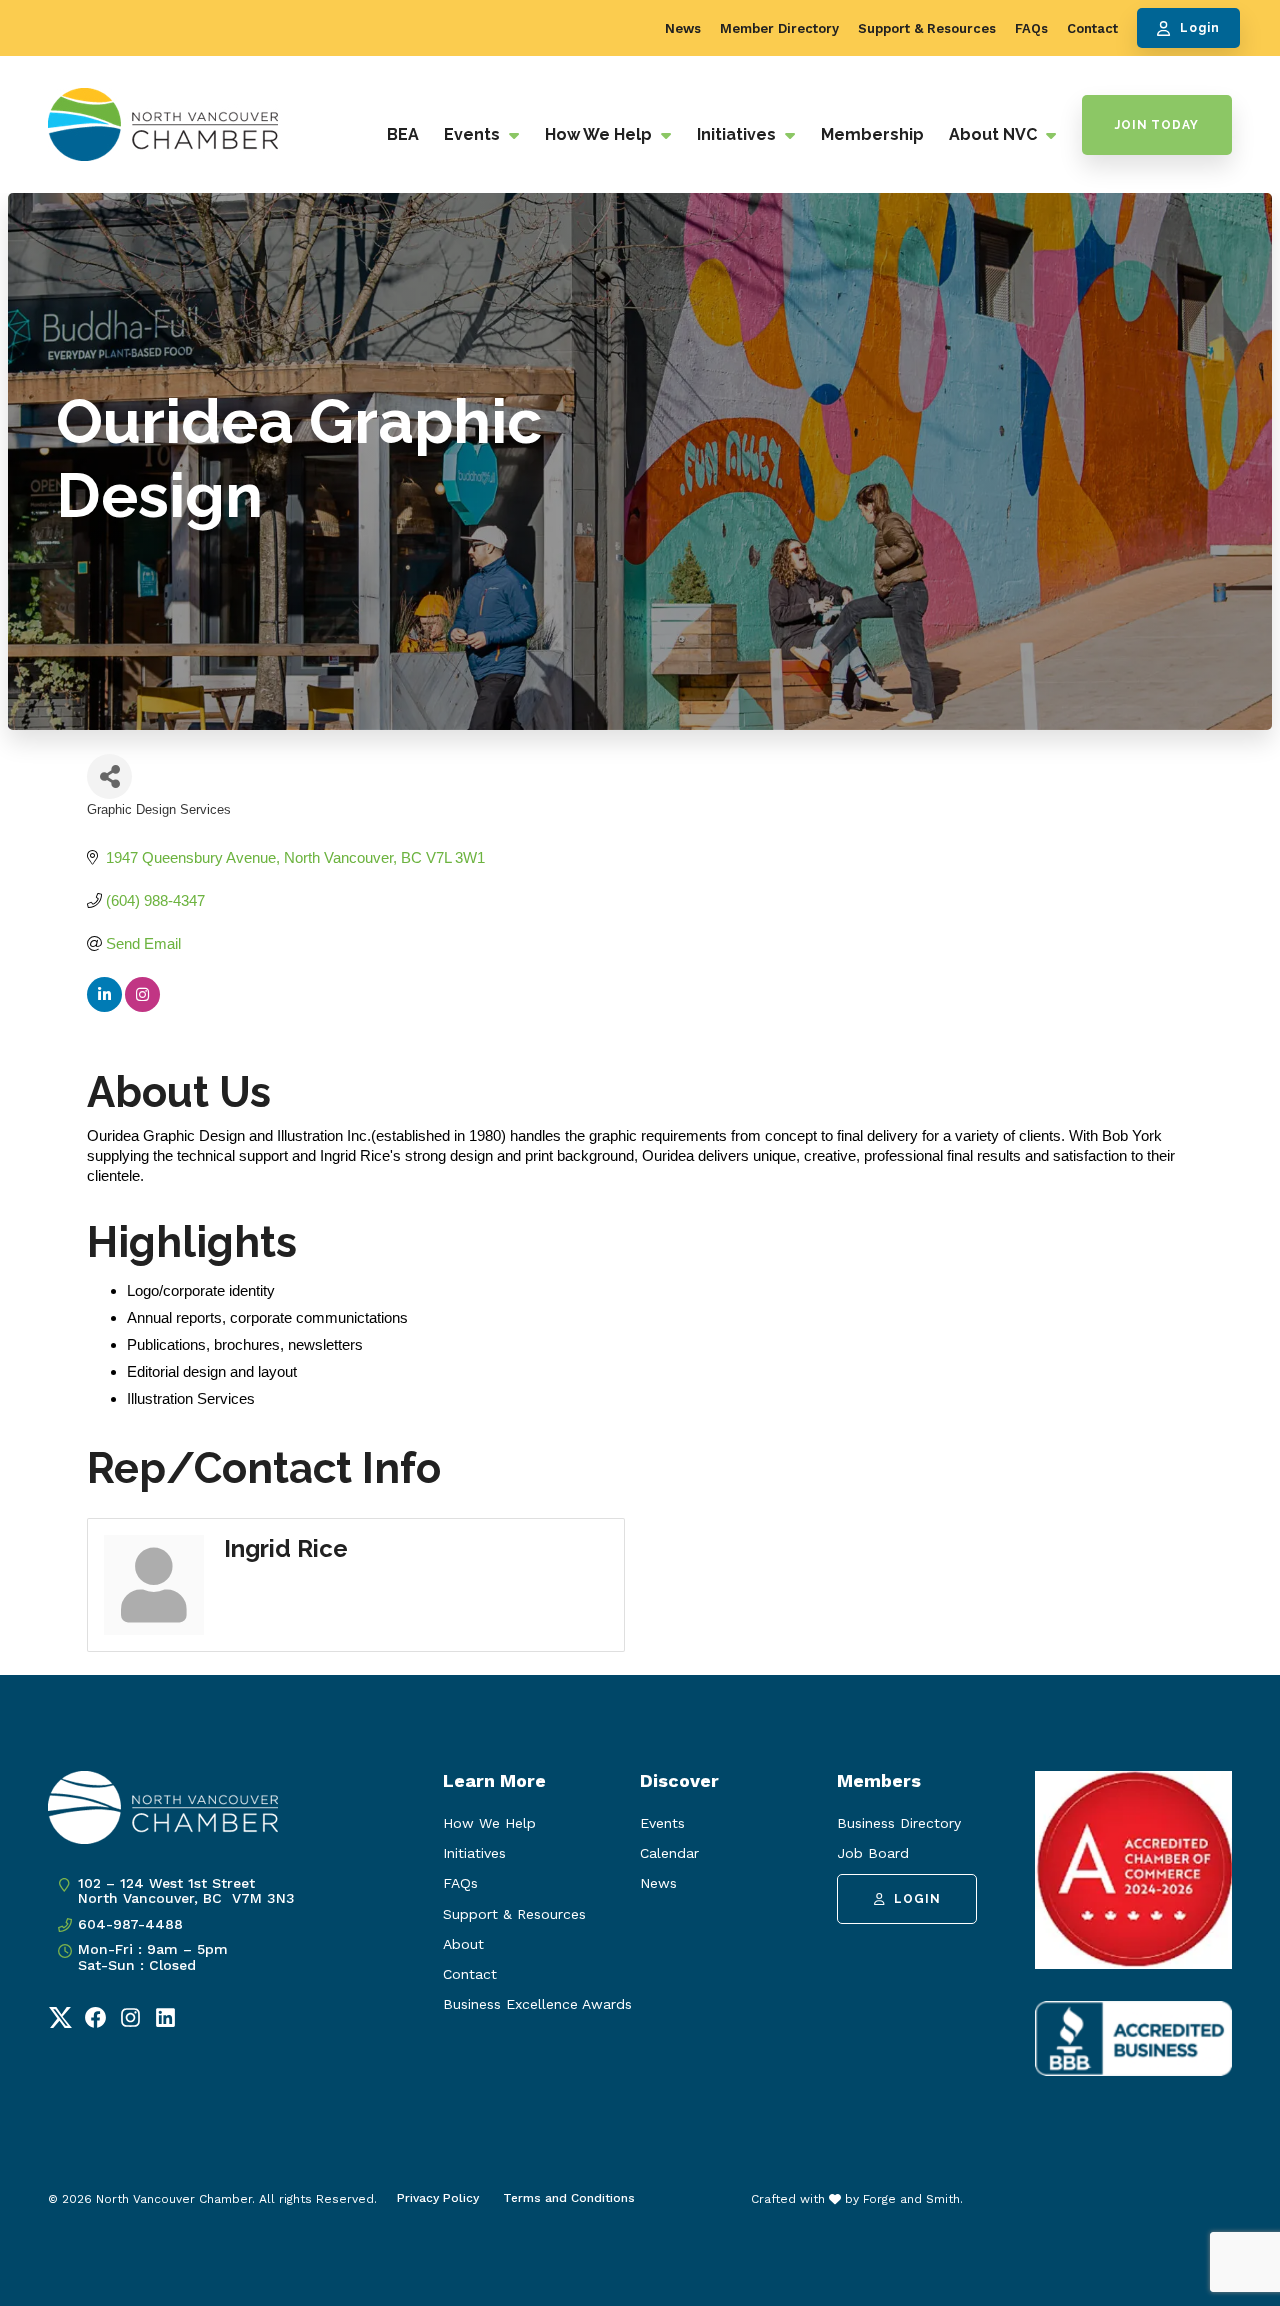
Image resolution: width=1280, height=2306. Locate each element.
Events (474, 134)
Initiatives (738, 134)
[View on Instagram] (142, 1006)
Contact (1092, 28)
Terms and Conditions (569, 2198)
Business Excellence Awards (537, 2004)
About (463, 1944)
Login (1200, 28)
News (683, 28)
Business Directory (899, 1823)
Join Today (1157, 125)
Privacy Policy (438, 2198)
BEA (403, 134)
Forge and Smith (911, 2199)
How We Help (600, 134)
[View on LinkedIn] (104, 1006)
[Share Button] (109, 776)
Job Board (873, 1853)
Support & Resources (927, 28)
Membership (872, 134)
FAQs (1031, 28)
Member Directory (779, 28)
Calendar (669, 1853)
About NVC (995, 134)
